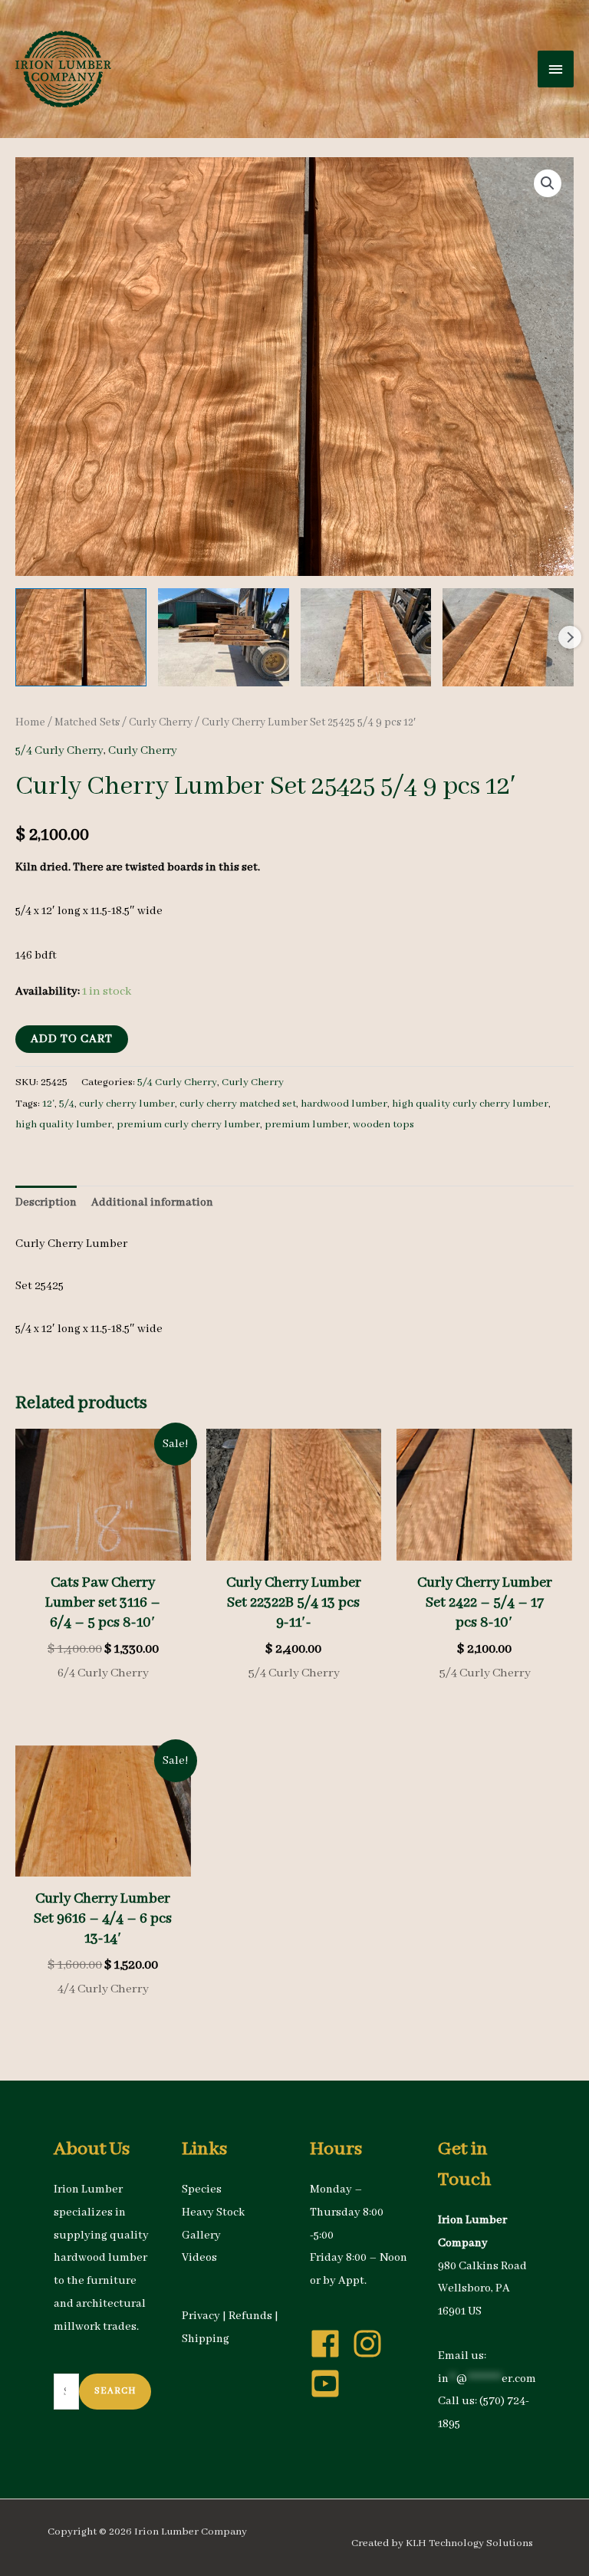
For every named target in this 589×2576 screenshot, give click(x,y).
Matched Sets (87, 722)
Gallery (201, 2235)
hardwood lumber (344, 1104)
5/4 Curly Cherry (59, 751)
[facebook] (330, 2344)
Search (115, 2391)
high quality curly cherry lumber (470, 1104)
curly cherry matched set (238, 1104)
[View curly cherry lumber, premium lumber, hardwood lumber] (81, 637)
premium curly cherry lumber (188, 1125)
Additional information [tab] (152, 1202)
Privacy (201, 2316)
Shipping (206, 2339)
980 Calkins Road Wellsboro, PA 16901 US (482, 2289)
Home (30, 722)
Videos (199, 2258)
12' (48, 1104)
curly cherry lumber (127, 1104)
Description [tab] (46, 1202)
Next (570, 637)
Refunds (250, 2316)
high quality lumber (64, 1125)
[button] (548, 183)
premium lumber (306, 1125)
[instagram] (372, 2344)
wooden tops (383, 1125)
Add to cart (72, 1039)
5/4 (67, 1104)
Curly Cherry (161, 722)
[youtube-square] (330, 2384)
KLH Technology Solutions (469, 2543)
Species (202, 2189)
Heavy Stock (213, 2212)
